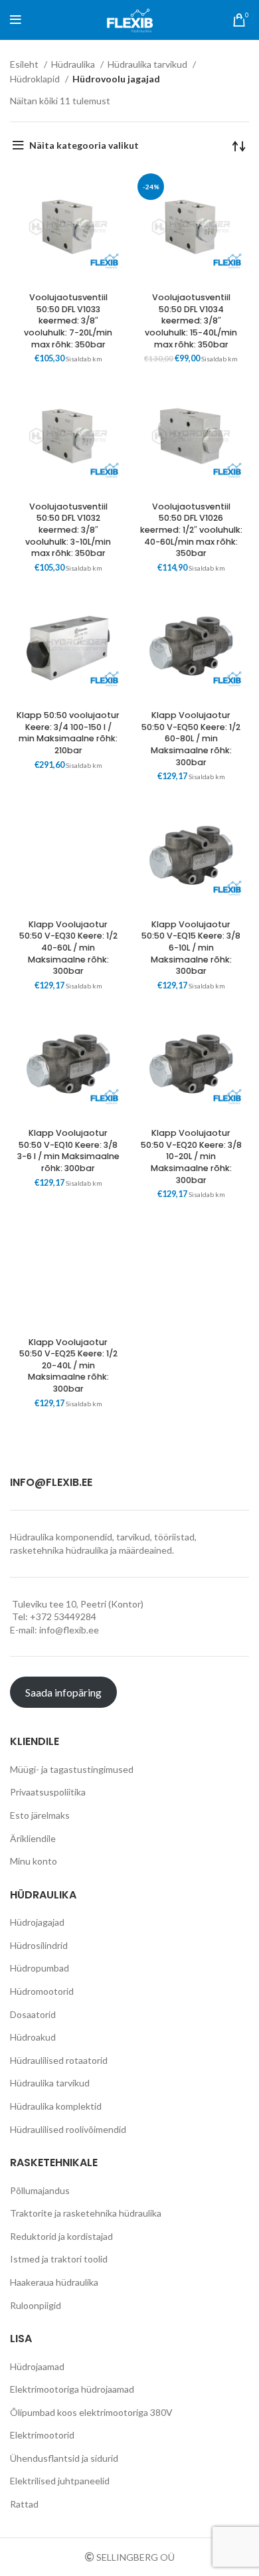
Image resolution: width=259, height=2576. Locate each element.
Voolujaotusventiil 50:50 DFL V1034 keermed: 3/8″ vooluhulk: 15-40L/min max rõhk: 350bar (191, 321)
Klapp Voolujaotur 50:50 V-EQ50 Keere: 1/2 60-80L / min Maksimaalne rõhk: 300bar (191, 739)
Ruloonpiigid (36, 2305)
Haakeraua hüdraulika (54, 2282)
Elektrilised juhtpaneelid (60, 2481)
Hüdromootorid (42, 1991)
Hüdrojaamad (37, 2366)
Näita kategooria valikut (84, 145)
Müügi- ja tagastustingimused (72, 1769)
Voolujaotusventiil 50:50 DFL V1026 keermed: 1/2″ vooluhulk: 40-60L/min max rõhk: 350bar (191, 530)
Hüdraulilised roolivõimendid (68, 2129)
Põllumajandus (40, 2190)
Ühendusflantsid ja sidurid (64, 2458)
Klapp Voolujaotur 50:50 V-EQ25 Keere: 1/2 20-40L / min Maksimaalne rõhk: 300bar (68, 1366)
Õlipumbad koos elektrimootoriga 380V (91, 2412)
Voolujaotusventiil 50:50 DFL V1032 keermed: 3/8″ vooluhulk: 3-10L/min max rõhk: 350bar (68, 530)
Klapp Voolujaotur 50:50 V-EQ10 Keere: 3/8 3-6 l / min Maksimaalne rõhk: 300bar (68, 1150)
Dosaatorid (33, 2014)
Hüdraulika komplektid (56, 2106)
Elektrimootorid (42, 2435)
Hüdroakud (33, 2037)
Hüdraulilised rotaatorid (59, 2060)
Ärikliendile (33, 1838)
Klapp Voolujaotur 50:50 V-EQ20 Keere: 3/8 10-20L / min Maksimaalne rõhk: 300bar (191, 1156)
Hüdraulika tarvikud (148, 64)
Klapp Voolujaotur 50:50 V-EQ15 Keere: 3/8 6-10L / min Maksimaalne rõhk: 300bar (191, 948)
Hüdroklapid (36, 79)
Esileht (25, 64)
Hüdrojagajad (37, 1922)
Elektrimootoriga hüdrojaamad (72, 2389)
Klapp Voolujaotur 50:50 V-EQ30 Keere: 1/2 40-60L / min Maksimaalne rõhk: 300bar (68, 948)
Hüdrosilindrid (39, 1945)
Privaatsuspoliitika (48, 1792)
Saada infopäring (63, 1692)
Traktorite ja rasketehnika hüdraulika (86, 2213)
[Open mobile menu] (16, 20)
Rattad (24, 2504)
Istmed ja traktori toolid (59, 2259)
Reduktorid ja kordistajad (61, 2236)
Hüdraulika (74, 64)
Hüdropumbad (40, 1968)
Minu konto (34, 1861)
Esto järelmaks (40, 1815)
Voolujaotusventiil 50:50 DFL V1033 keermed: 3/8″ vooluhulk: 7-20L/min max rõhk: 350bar (68, 321)
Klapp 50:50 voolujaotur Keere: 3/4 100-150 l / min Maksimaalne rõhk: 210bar (68, 733)
